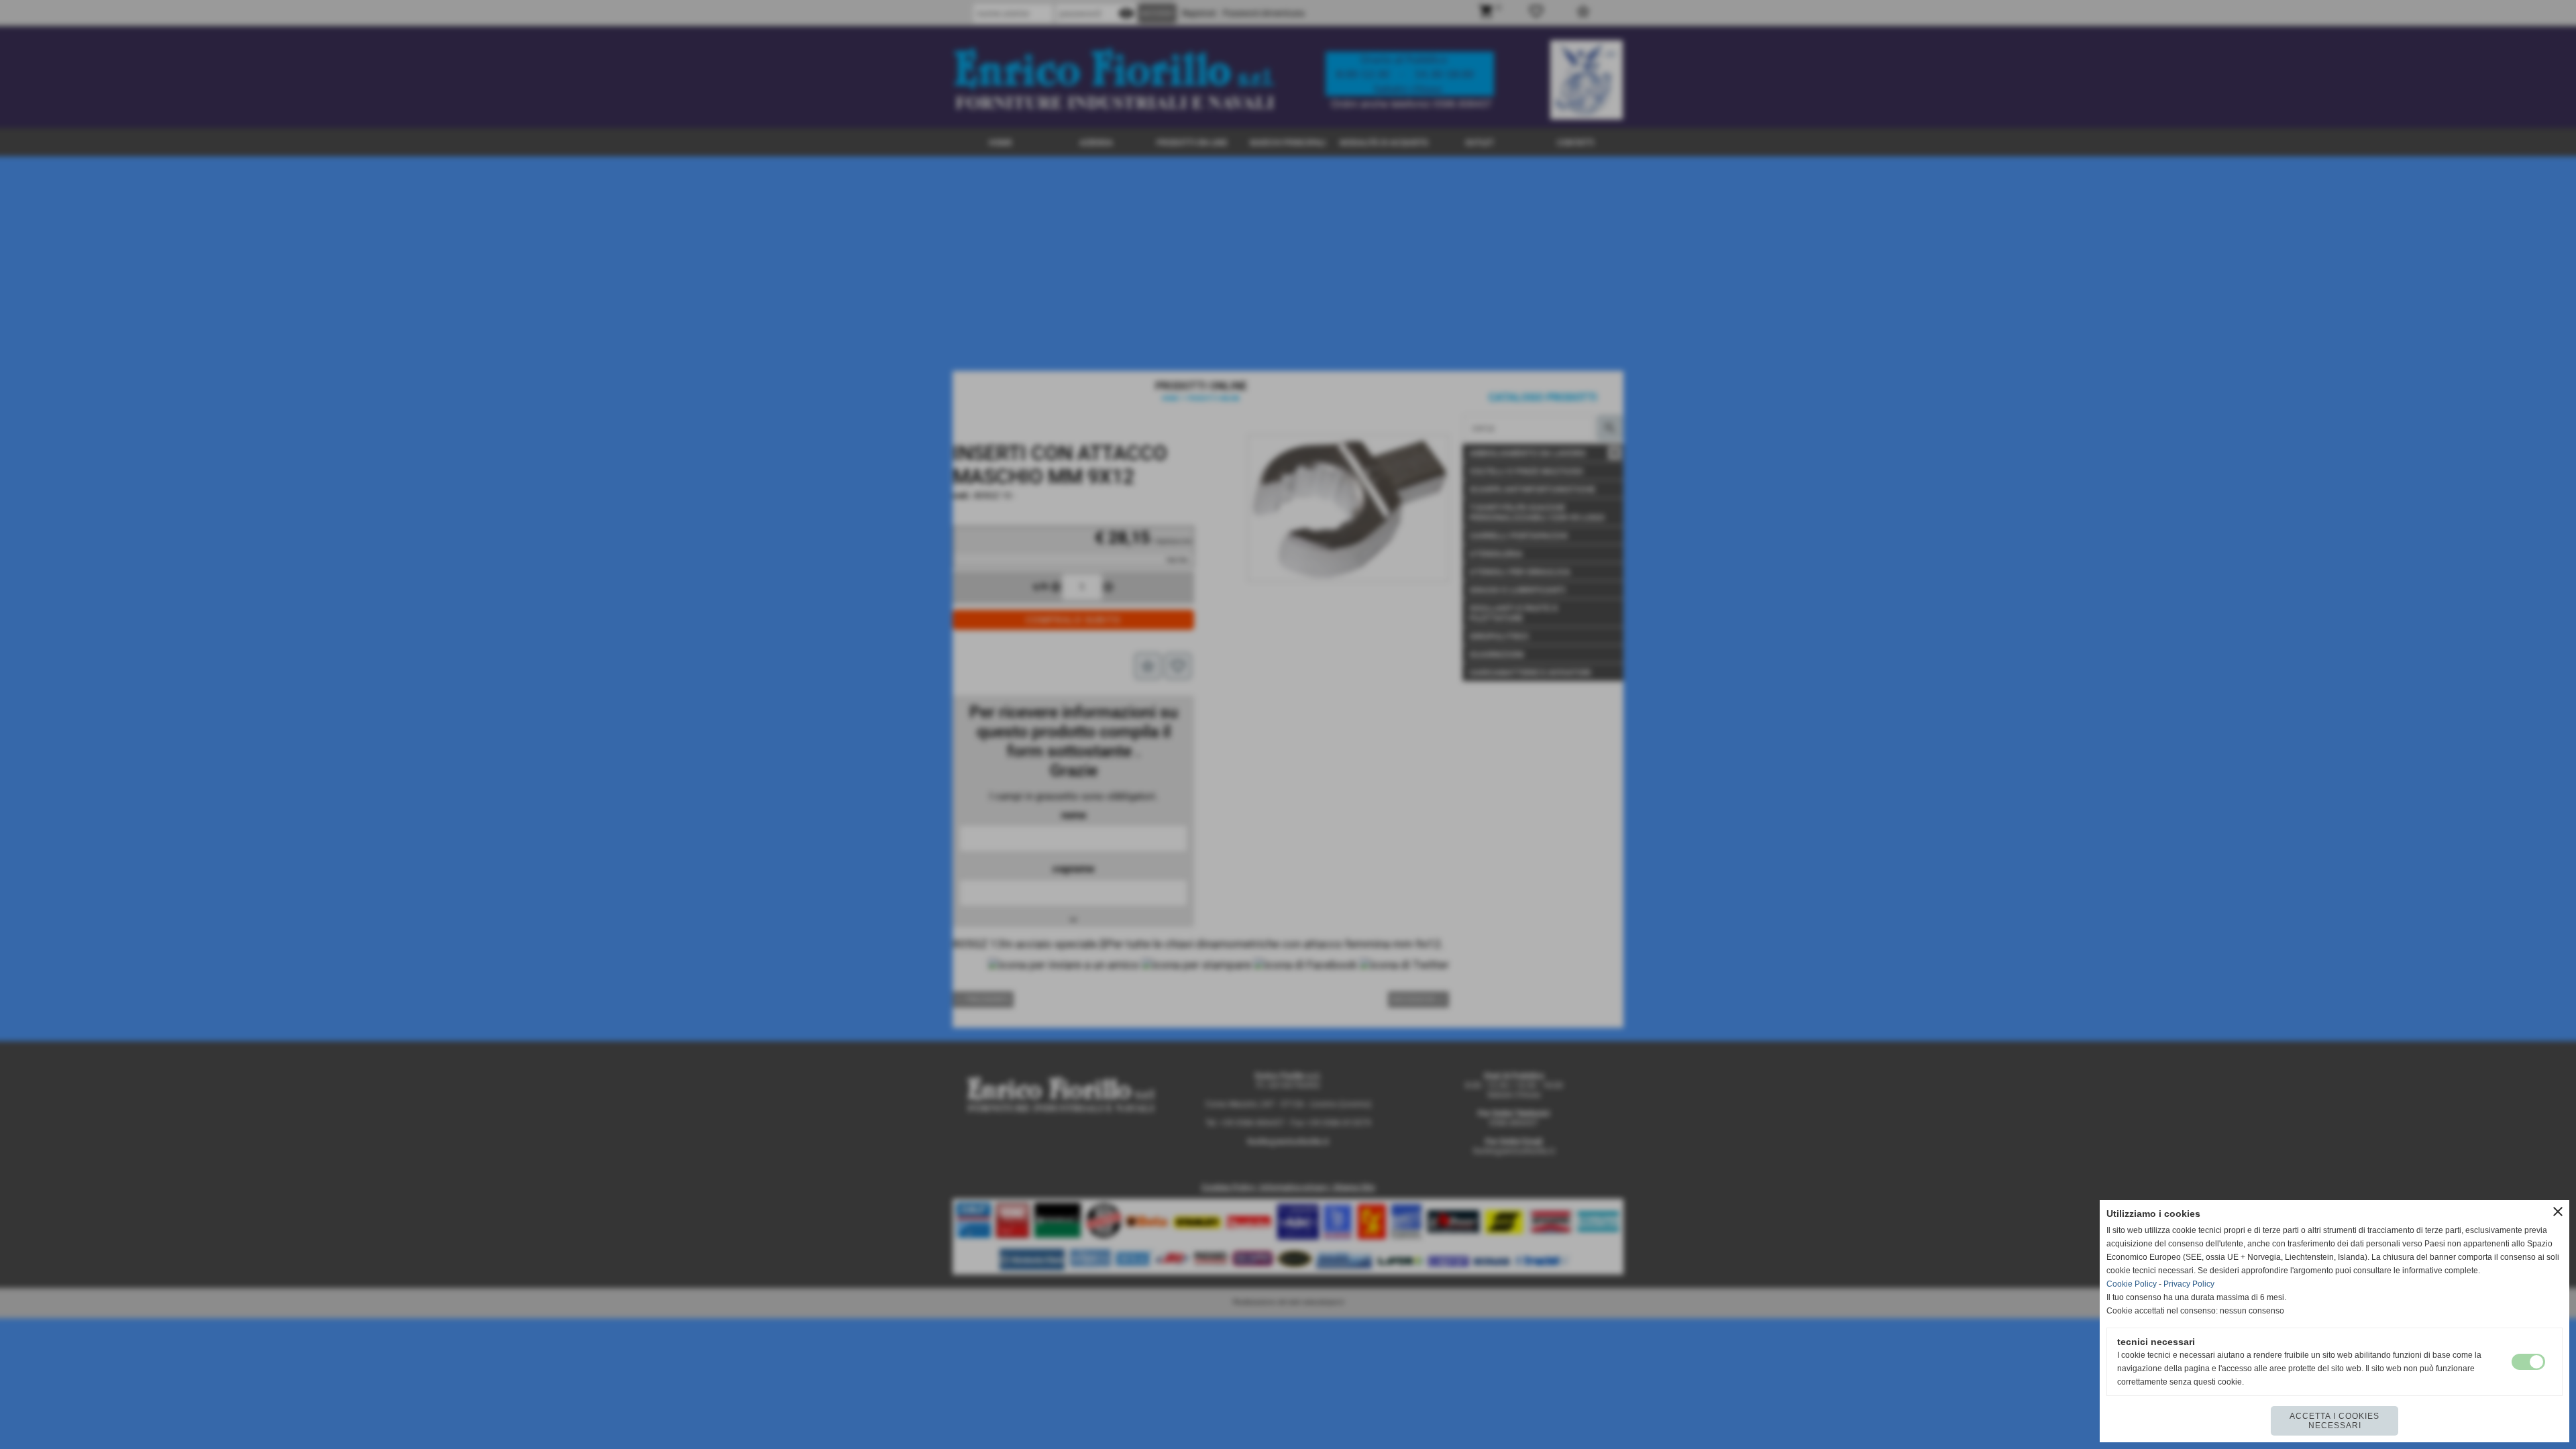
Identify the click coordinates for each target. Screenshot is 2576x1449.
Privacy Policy (2189, 1284)
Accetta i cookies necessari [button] (2334, 1421)
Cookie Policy (2132, 1284)
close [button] (2558, 1212)
